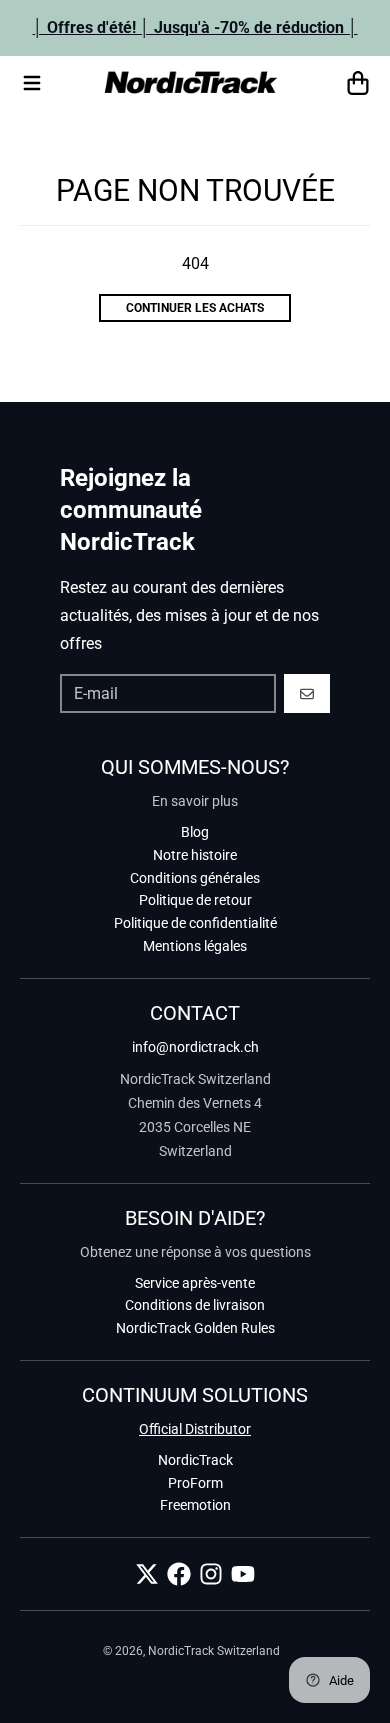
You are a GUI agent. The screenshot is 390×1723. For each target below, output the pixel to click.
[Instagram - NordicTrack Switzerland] (211, 1574)
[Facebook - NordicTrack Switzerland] (179, 1574)
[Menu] (32, 83)
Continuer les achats (195, 308)
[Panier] (358, 83)
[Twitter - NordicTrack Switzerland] (147, 1574)
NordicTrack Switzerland (214, 1651)
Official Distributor (195, 1429)
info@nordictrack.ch (195, 1047)
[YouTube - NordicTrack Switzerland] (243, 1574)
